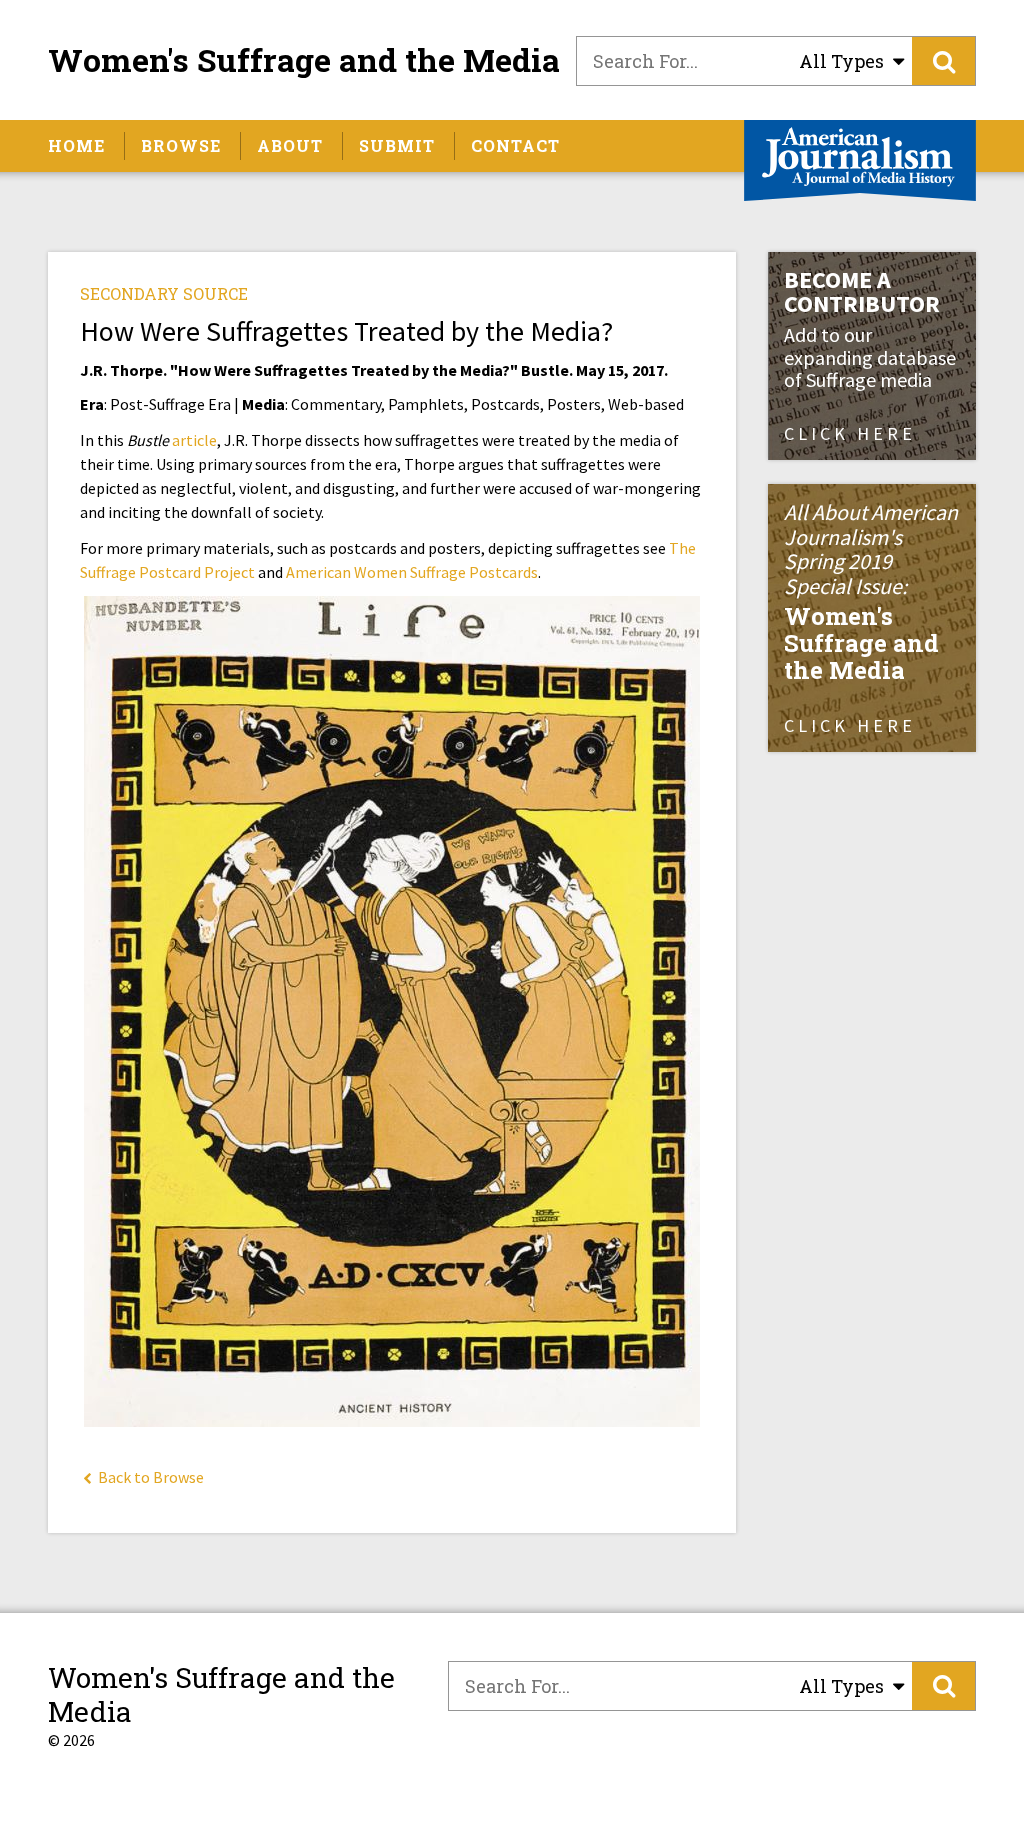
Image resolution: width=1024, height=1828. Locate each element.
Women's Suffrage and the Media (304, 60)
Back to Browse (149, 1477)
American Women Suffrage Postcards (412, 572)
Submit (397, 145)
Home (76, 145)
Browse (181, 145)
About (290, 145)
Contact (515, 145)
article (194, 440)
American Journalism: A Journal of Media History (860, 160)
